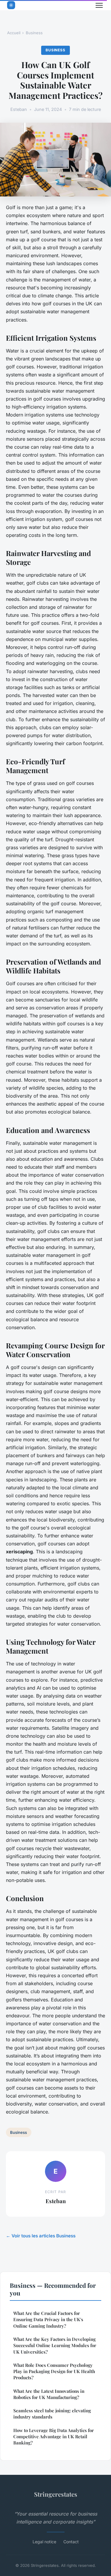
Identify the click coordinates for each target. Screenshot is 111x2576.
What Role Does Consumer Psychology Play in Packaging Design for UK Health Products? (54, 2371)
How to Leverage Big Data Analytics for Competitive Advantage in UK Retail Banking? (54, 2437)
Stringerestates (56, 2494)
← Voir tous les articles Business (41, 2236)
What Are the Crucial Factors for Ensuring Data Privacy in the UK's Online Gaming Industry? (48, 2320)
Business (34, 33)
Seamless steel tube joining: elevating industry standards (52, 2414)
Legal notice (44, 2542)
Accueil (14, 33)
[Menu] (99, 5)
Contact (71, 2542)
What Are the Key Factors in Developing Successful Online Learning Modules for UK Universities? (55, 2345)
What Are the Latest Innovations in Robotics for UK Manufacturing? (49, 2394)
